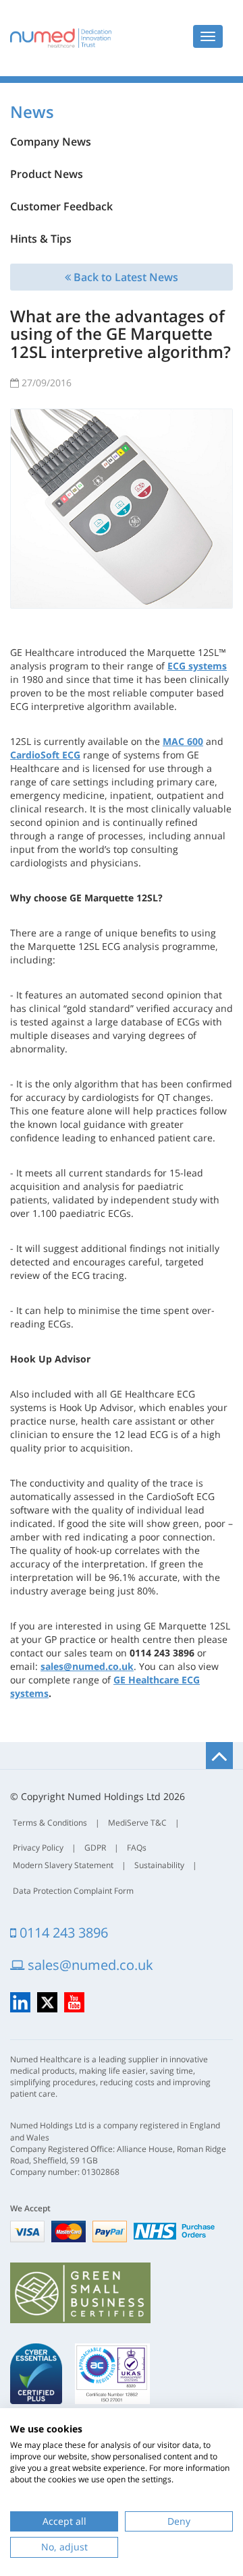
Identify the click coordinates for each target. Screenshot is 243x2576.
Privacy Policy (38, 1848)
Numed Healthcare (61, 38)
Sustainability (159, 1865)
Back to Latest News (125, 277)
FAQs (137, 1848)
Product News (47, 174)
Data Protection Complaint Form (73, 1891)
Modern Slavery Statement (63, 1865)
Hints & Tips (41, 239)
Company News (51, 142)
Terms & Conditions (50, 1823)
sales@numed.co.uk (89, 1965)
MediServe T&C (137, 1823)
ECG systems (197, 666)
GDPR (95, 1848)
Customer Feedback (61, 206)
